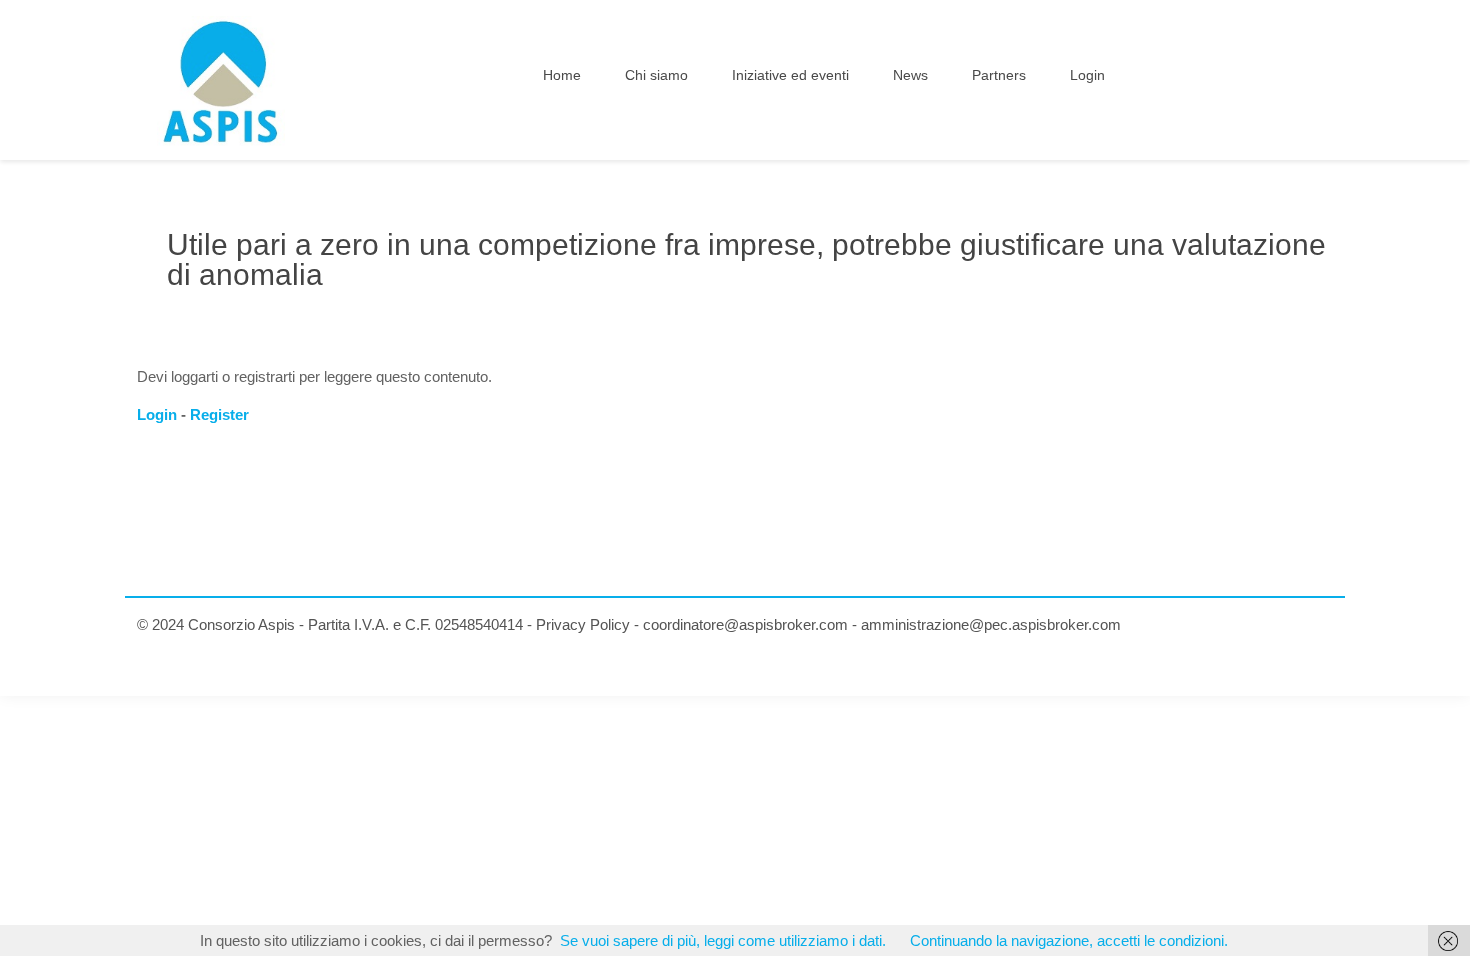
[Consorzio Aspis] (221, 80)
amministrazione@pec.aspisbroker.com (991, 624)
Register (219, 414)
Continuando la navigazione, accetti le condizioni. (1069, 940)
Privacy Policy (583, 624)
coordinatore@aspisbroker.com (745, 624)
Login (157, 414)
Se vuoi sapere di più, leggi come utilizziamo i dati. (723, 940)
